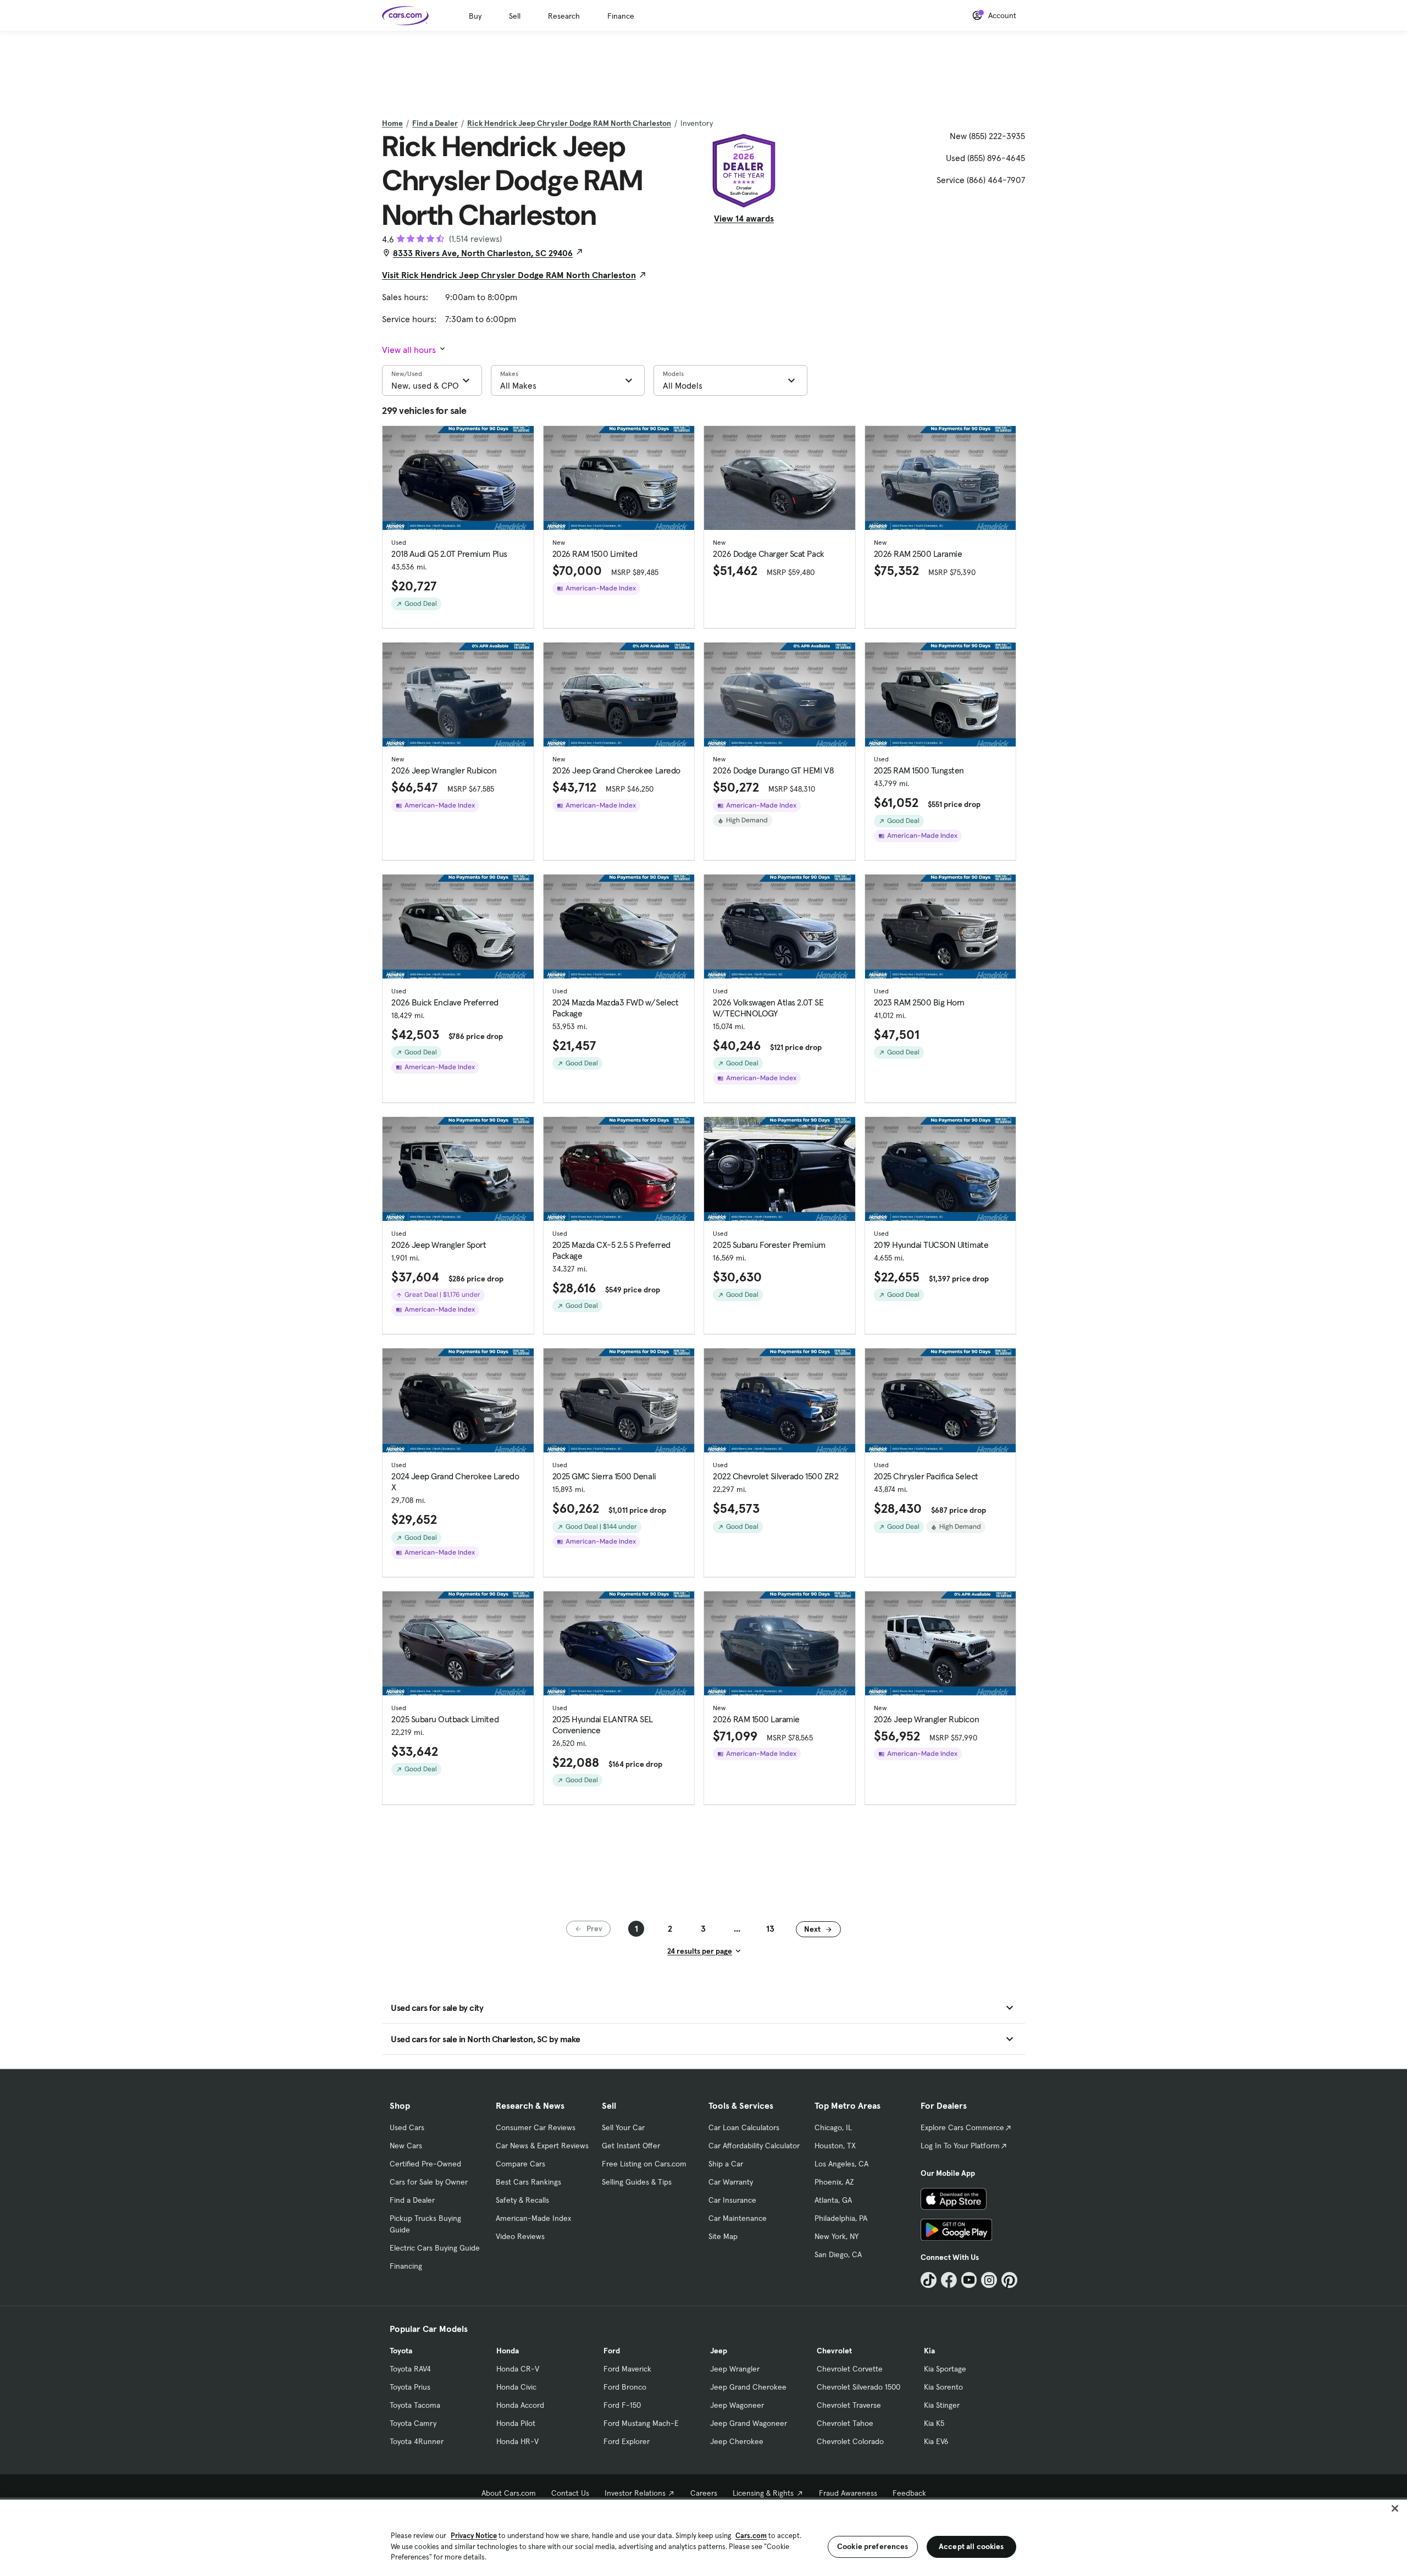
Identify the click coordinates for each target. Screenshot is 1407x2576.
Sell (515, 16)
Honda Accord (520, 2405)
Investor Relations (635, 2493)
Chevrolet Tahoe (845, 2423)
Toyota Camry (413, 2423)
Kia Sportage (945, 2369)
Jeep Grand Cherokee (748, 2387)
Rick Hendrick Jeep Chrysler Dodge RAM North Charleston (569, 123)
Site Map (723, 2236)
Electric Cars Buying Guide (435, 2248)
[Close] (1395, 2508)
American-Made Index (533, 2218)
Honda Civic (516, 2387)
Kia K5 (934, 2423)
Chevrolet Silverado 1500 (858, 2387)
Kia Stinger (942, 2405)
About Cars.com (509, 2493)
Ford (612, 2351)
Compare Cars (520, 2164)
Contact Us (570, 2493)
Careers (704, 2493)
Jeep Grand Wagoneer (749, 2423)
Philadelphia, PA (841, 2218)
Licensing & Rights (763, 2493)
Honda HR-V (517, 2441)
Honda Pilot (516, 2423)
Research (564, 16)
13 (770, 1928)
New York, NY (837, 2236)
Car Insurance (732, 2200)
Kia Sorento (943, 2387)
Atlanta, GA (833, 2200)
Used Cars (407, 2127)
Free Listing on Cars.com (644, 2164)
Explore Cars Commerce (962, 2127)
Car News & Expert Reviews (542, 2146)
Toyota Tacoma (415, 2405)
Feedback (909, 2493)
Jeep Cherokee (737, 2441)
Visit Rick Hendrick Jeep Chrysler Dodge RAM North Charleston (509, 275)
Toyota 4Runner (417, 2441)
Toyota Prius (410, 2387)
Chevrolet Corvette (850, 2369)
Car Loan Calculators (744, 2127)
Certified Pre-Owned (425, 2164)
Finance (621, 16)
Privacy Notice (474, 2536)
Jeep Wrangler (735, 2369)
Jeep (719, 2351)
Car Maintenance (738, 2218)
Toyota (401, 2351)
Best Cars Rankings (528, 2182)
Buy (475, 16)
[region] (703, 2537)
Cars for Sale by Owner (429, 2182)
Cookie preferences (873, 2546)
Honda (508, 2351)
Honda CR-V (518, 2369)
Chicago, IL (833, 2127)
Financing (406, 2266)
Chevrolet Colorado (850, 2441)
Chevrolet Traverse (849, 2405)
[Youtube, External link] (969, 2280)
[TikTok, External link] (929, 2280)
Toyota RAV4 (410, 2369)
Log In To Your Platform (960, 2146)
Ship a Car (726, 2164)
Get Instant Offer (631, 2146)
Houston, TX (835, 2146)
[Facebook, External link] (949, 2280)
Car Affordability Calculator (754, 2146)
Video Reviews (520, 2236)
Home (392, 123)
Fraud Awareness (848, 2493)
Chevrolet (834, 2351)
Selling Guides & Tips (637, 2182)
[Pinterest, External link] (1009, 2280)
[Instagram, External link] (989, 2280)
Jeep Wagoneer (737, 2405)
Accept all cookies (971, 2546)
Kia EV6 (936, 2441)
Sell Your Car (623, 2127)
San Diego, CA (838, 2254)
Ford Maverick (627, 2369)
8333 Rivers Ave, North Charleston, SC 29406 (483, 253)
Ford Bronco (625, 2387)
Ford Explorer (627, 2441)
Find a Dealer (435, 123)
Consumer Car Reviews (536, 2127)
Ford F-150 (622, 2405)
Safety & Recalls (522, 2200)
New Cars (406, 2146)
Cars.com (751, 2536)
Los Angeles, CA (841, 2164)
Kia (929, 2351)
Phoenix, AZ (834, 2182)
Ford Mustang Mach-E (641, 2423)
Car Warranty (731, 2182)
